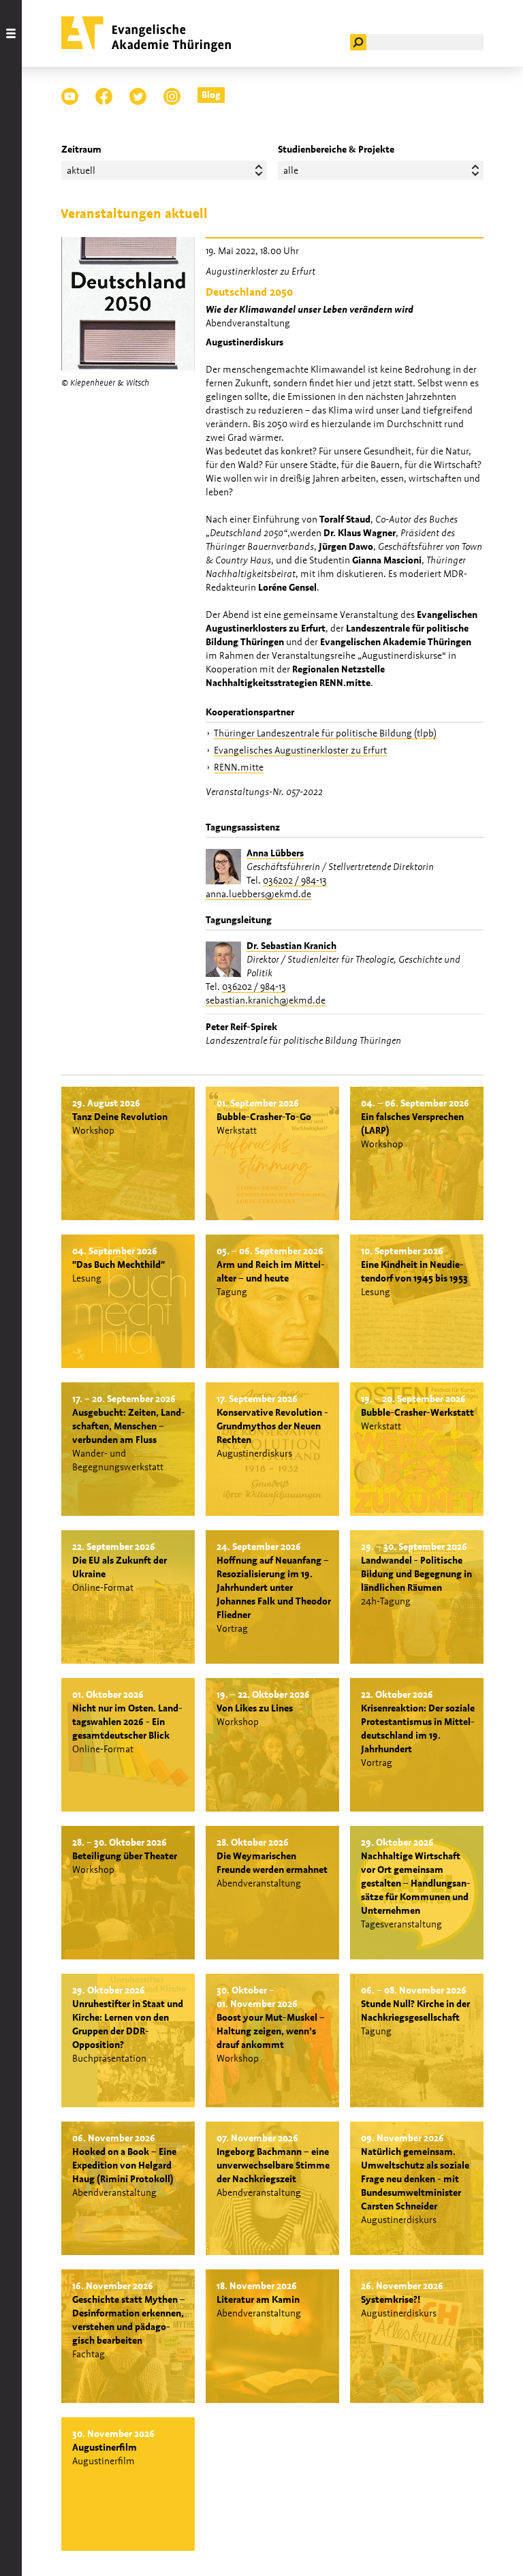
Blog (211, 95)
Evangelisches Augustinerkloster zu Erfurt (300, 750)
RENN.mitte (239, 767)
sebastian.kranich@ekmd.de (266, 1000)
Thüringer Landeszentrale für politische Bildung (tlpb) (325, 733)
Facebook (104, 96)
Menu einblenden (11, 1288)
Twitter (138, 96)
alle (291, 170)
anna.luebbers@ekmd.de (258, 894)
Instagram (172, 96)
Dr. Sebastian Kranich (291, 946)
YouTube (70, 96)
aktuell (81, 170)
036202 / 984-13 (295, 880)
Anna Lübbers (275, 853)
